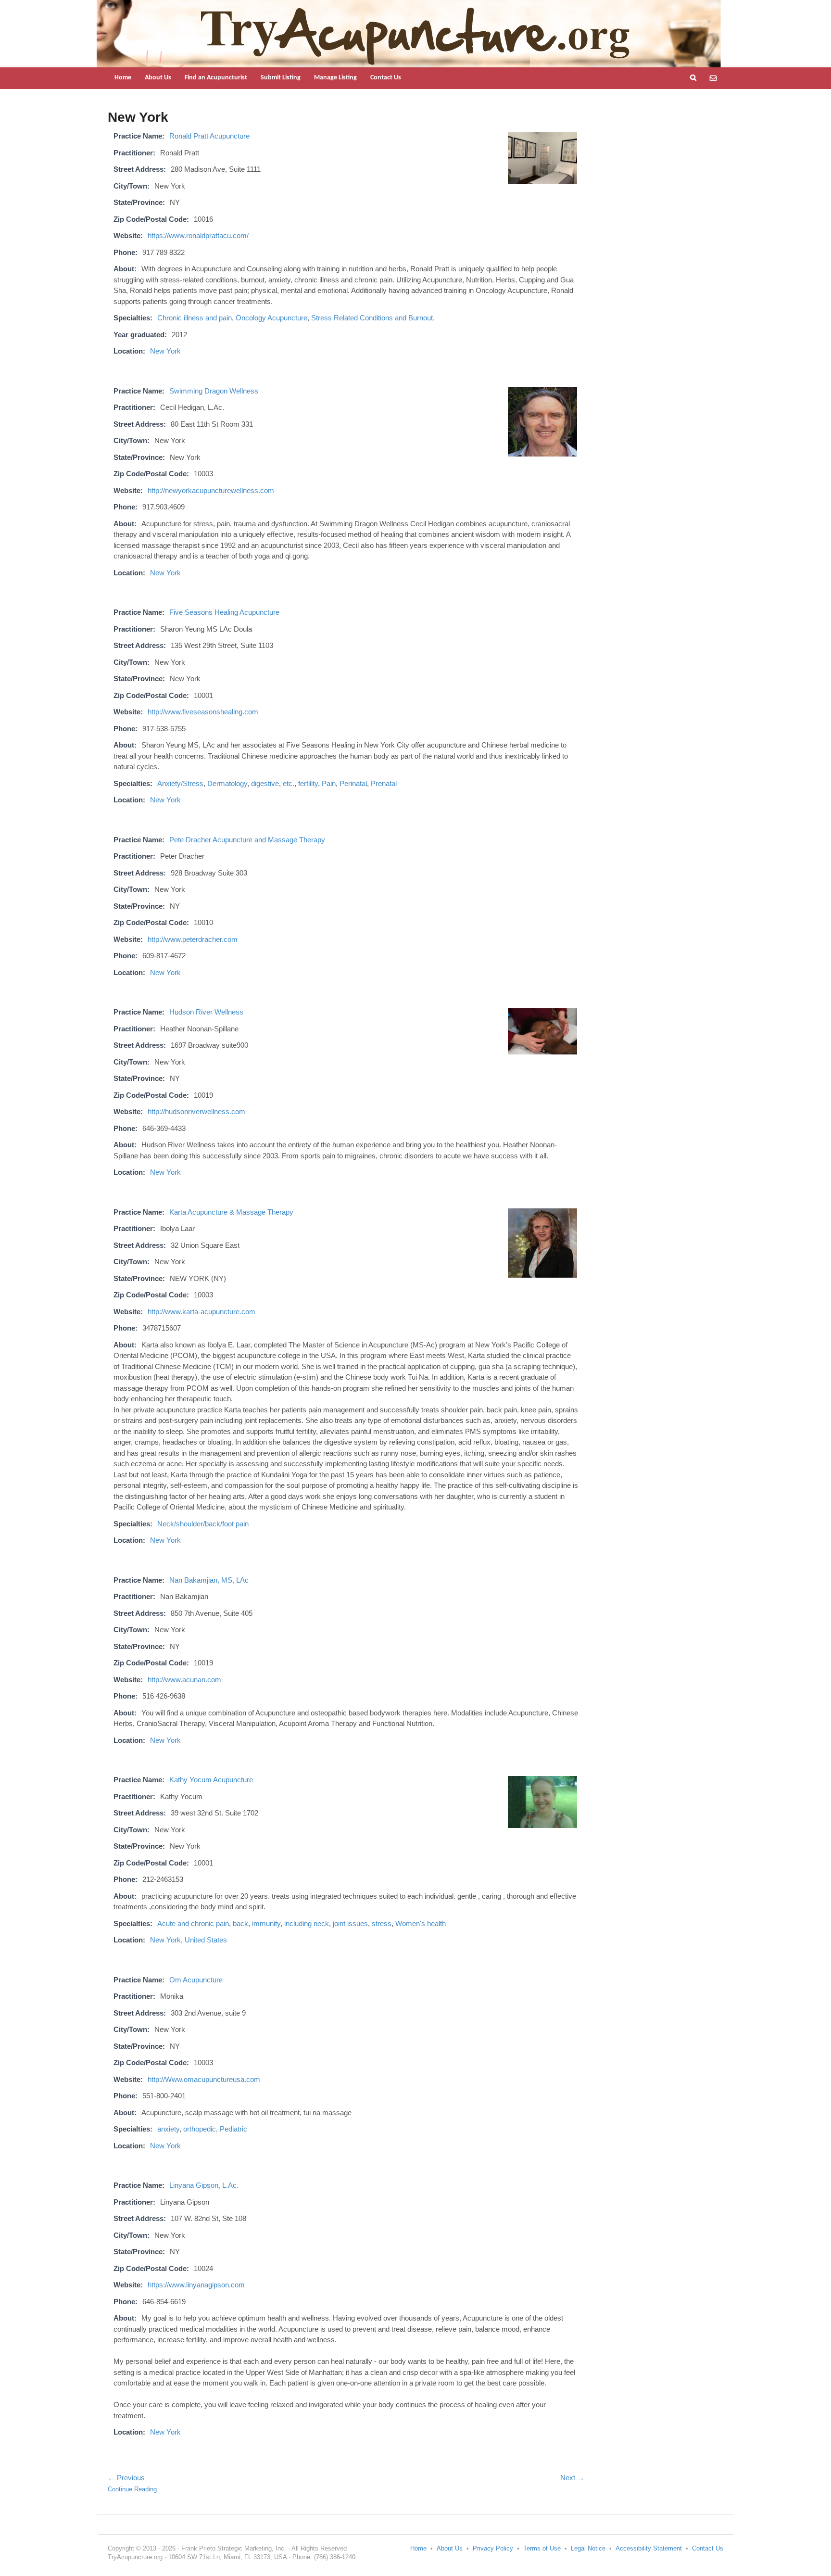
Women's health (421, 1923)
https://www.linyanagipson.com (196, 2285)
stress (382, 1923)
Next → (572, 2478)
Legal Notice (588, 2548)
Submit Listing (281, 78)
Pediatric (233, 2129)
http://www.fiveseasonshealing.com (203, 712)
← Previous (126, 2478)
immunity (266, 1923)
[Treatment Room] (542, 180)
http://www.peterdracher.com (193, 939)
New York (165, 351)
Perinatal (353, 783)
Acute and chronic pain (193, 1923)
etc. (289, 783)
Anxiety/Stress (180, 783)
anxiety (168, 2129)
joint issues (350, 1923)
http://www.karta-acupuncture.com (201, 1312)
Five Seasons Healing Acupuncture (224, 612)
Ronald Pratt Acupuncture (209, 136)
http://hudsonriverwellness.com (196, 1111)
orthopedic (200, 2129)
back (240, 1923)
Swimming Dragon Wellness (214, 391)
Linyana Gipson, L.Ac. (204, 2185)
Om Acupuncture (196, 1980)
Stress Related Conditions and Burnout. (373, 318)
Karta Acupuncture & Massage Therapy (231, 1212)
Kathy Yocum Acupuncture (211, 1780)
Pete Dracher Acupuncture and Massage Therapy (247, 840)
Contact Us (386, 78)
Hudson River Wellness (206, 1012)
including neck (307, 1923)
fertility (308, 783)
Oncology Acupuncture (271, 318)
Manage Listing (335, 78)
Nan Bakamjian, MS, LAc (209, 1580)
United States (206, 1940)
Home (123, 78)
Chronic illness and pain (195, 318)
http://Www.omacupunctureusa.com (204, 2079)
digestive (265, 783)
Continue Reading (132, 2489)
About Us (158, 78)
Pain (329, 783)
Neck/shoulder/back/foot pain (203, 1524)
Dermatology (227, 783)
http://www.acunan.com (184, 1680)
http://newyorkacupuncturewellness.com (211, 490)
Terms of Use (542, 2548)
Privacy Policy (493, 2548)
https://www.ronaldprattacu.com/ (198, 235)
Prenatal (384, 783)
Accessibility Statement (649, 2548)
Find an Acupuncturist (216, 78)
